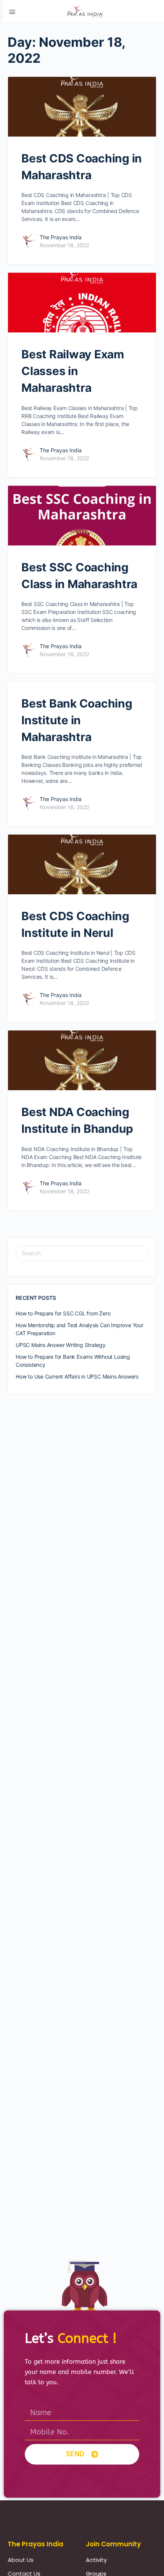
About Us (21, 2560)
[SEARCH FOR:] (82, 1253)
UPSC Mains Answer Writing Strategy (61, 1345)
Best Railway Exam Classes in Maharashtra (73, 371)
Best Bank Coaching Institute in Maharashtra (77, 720)
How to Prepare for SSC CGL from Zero (63, 1313)
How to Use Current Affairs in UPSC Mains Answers (77, 1376)
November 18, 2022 (64, 245)
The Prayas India (61, 237)
